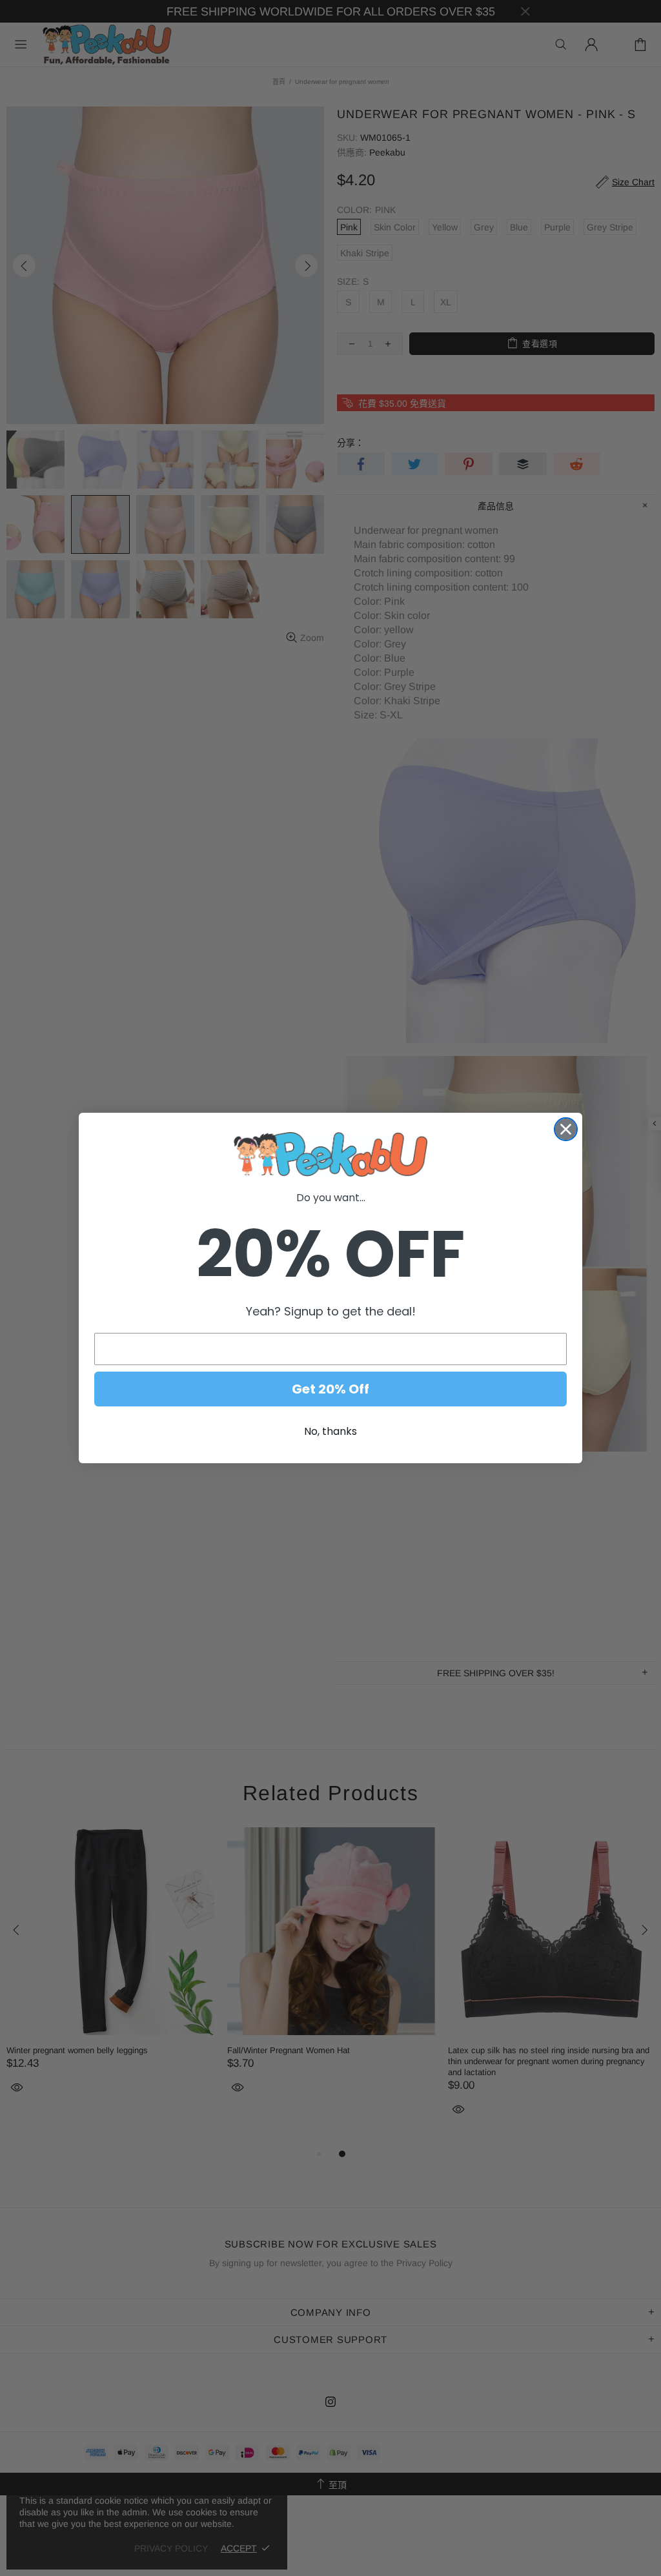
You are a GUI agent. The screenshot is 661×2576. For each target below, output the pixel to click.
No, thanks (330, 1431)
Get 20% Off (330, 1389)
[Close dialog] (566, 1129)
